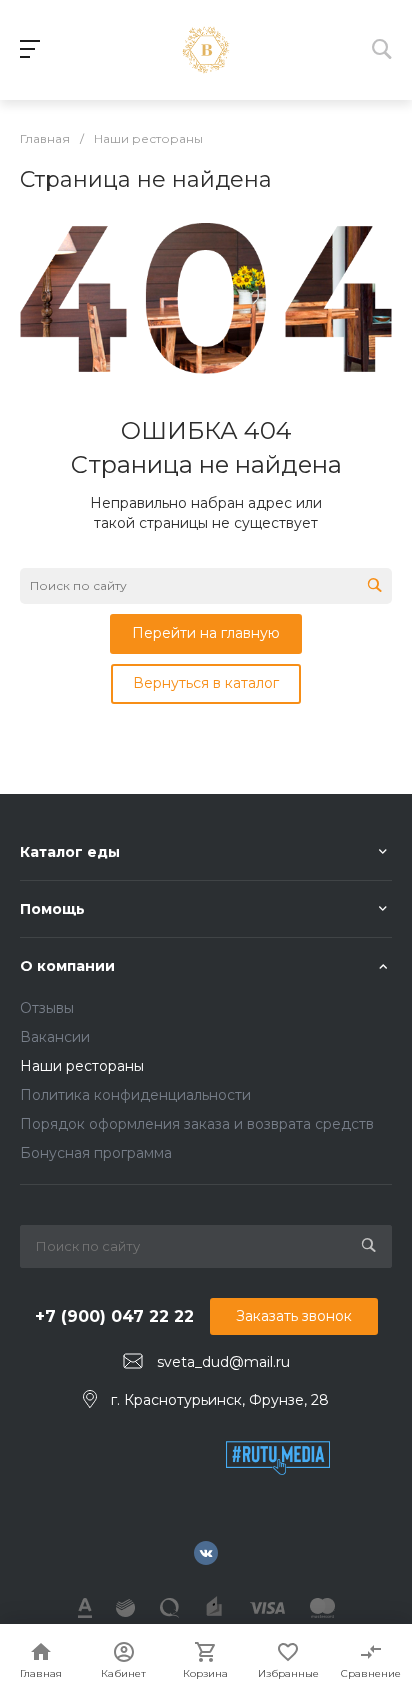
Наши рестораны (82, 1066)
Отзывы (47, 1008)
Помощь (52, 909)
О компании (67, 966)
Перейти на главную (206, 633)
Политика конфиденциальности (135, 1095)
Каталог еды (70, 852)
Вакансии (55, 1037)
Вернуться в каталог (206, 683)
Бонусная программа (96, 1153)
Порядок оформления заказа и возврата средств (197, 1124)
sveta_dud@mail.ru (223, 1362)
